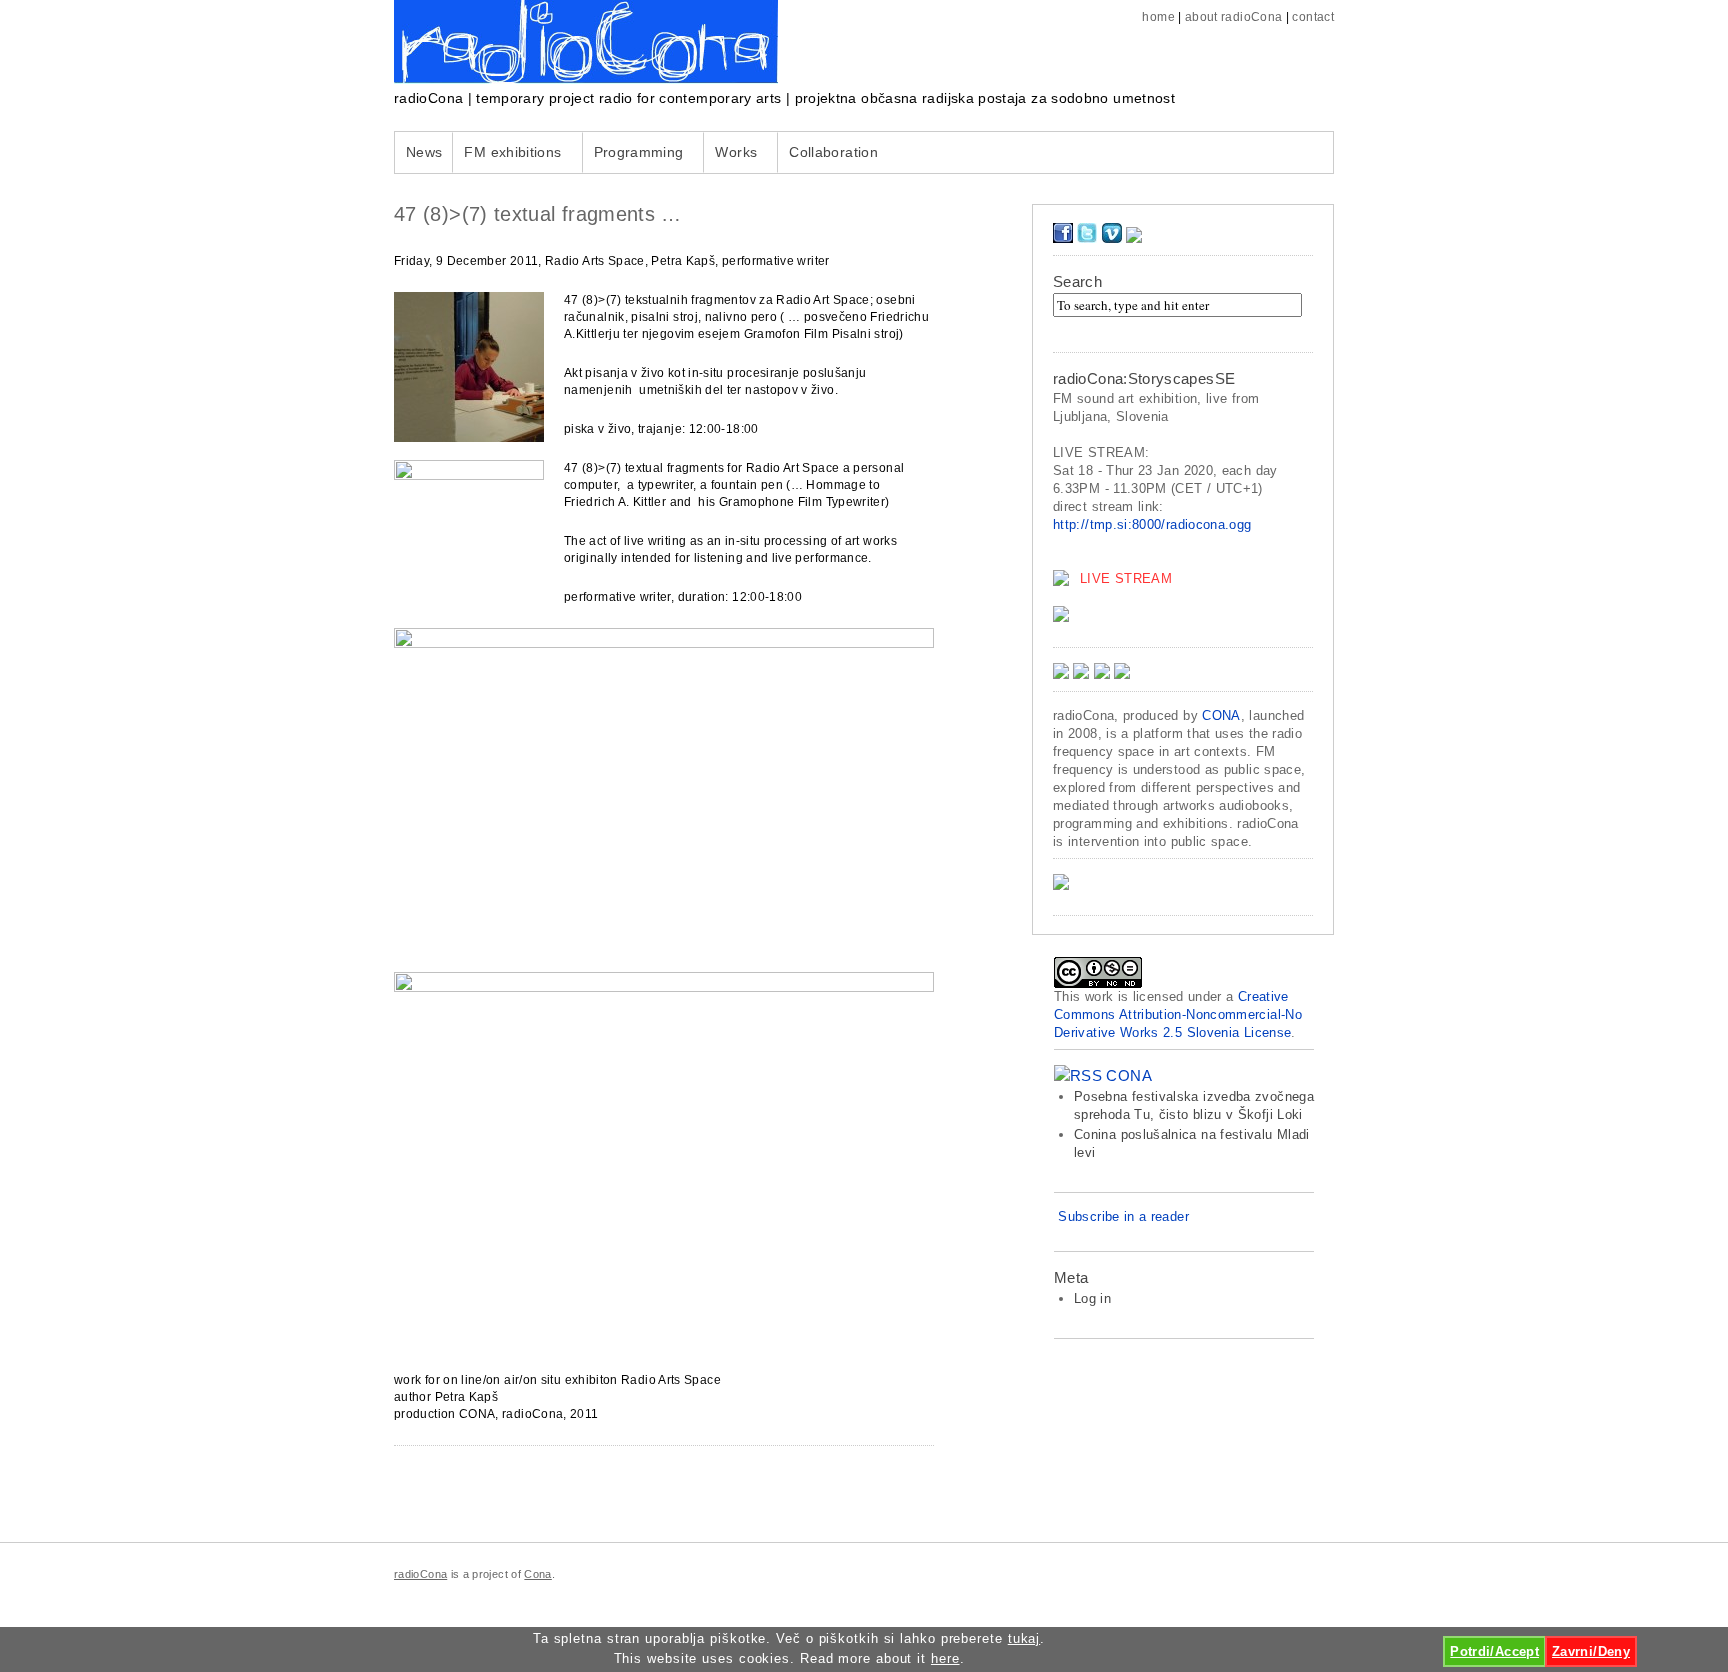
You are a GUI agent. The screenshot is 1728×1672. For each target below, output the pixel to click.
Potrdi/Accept (1494, 1651)
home (1158, 17)
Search (1077, 281)
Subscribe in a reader (1123, 1216)
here (945, 1659)
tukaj (1024, 1639)
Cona (537, 1574)
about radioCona (1233, 17)
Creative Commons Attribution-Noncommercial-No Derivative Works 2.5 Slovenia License (1178, 1014)
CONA (1221, 715)
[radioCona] (586, 79)
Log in (1092, 1298)
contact (1313, 17)
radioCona (420, 1574)
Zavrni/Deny (1591, 1651)
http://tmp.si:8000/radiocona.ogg (1152, 524)
